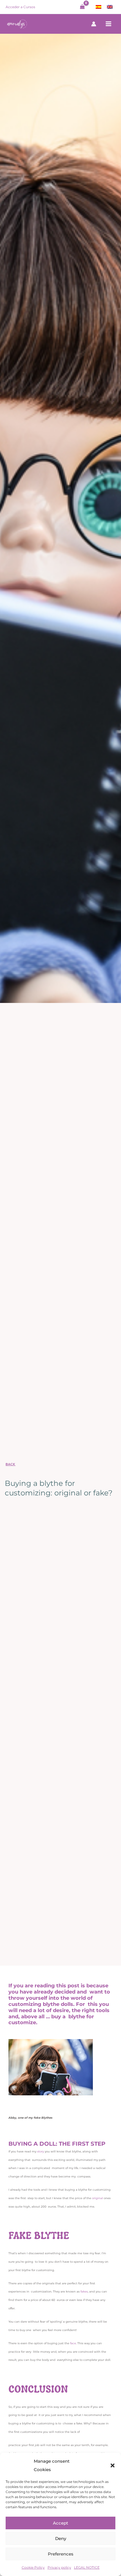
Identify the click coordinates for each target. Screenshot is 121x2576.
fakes (84, 2292)
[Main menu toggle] (109, 24)
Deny (61, 2538)
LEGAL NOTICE (87, 2567)
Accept (60, 2523)
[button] (113, 2465)
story (41, 2151)
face (73, 2343)
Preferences (61, 2554)
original (98, 2198)
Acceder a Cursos (20, 7)
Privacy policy (59, 2567)
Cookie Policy (33, 2567)
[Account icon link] (94, 24)
